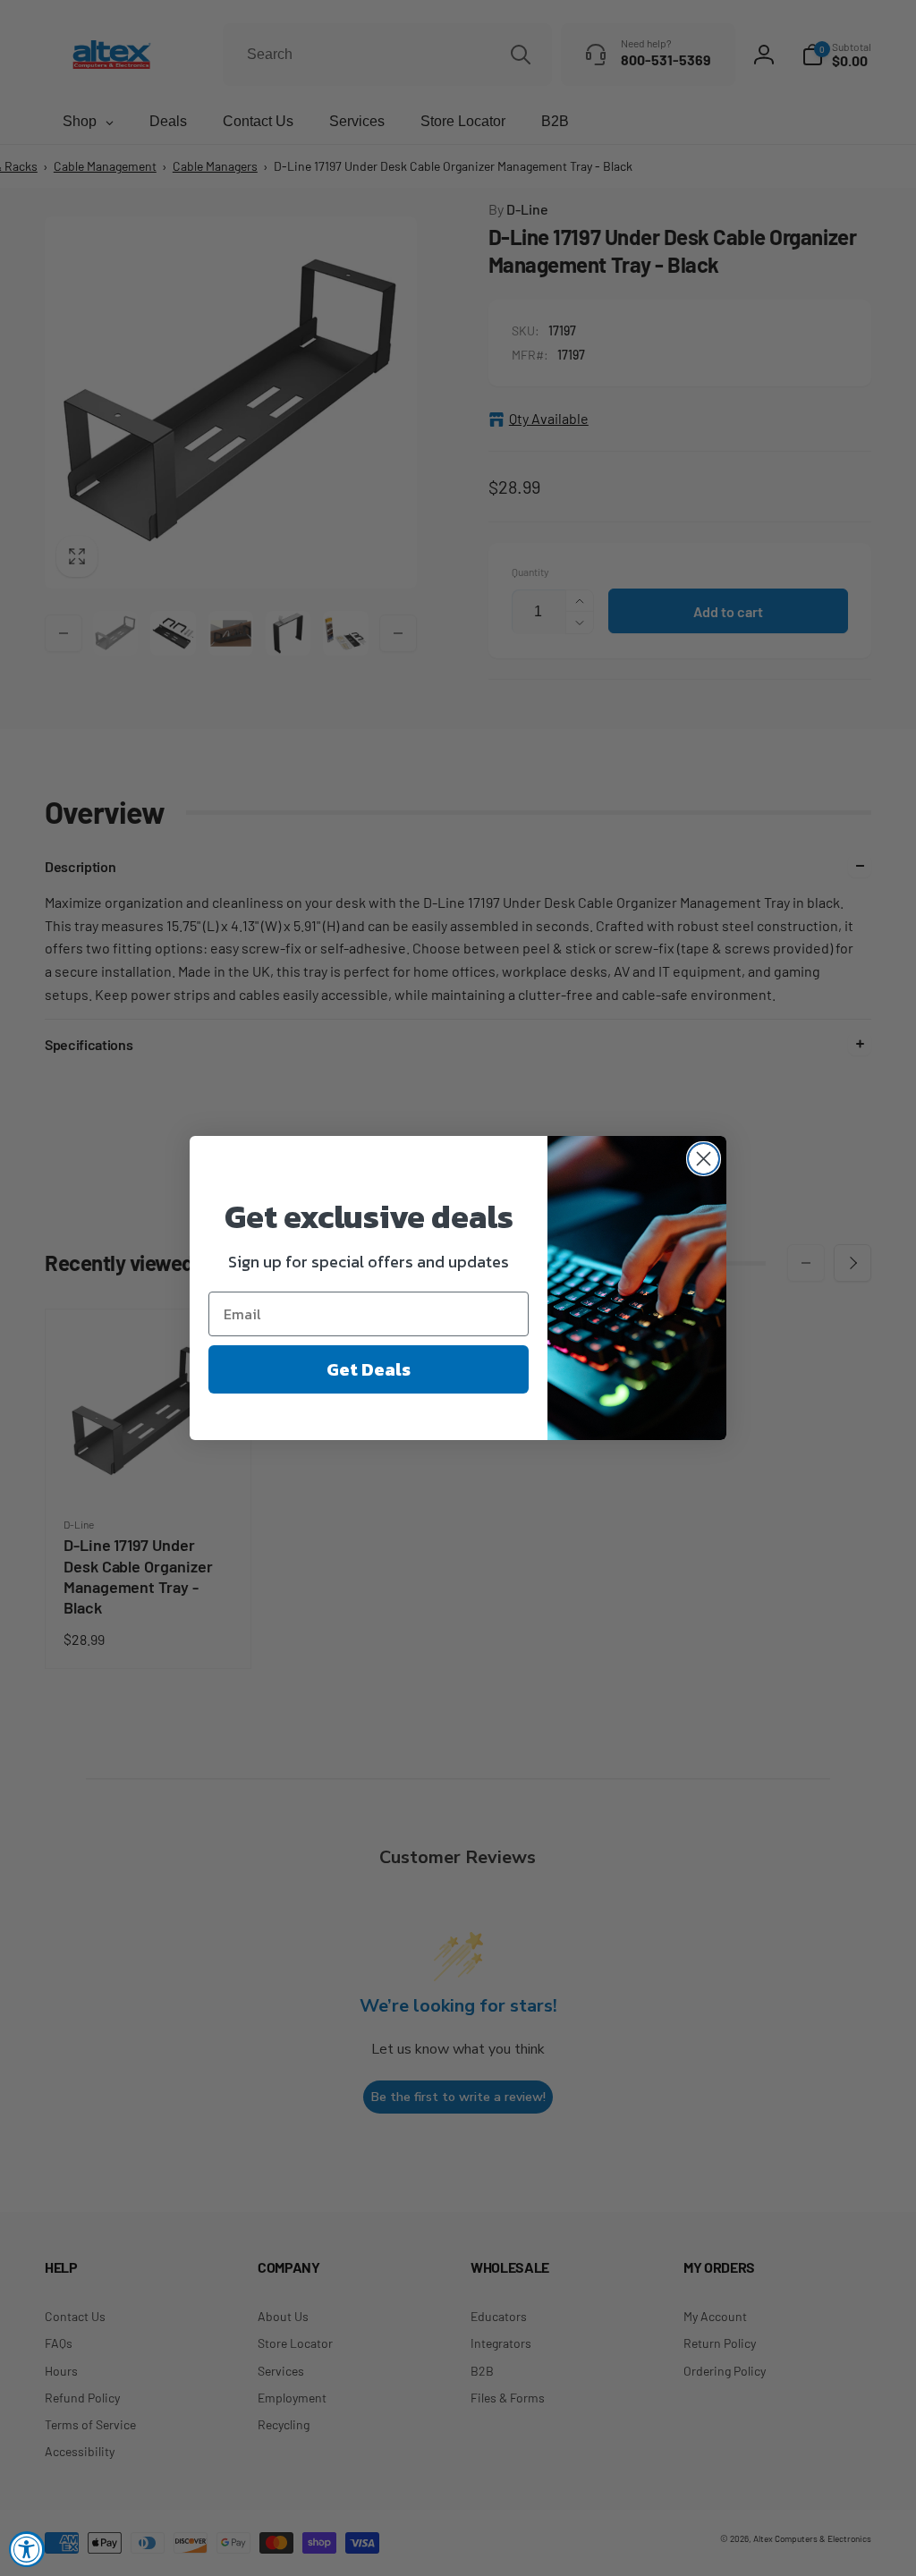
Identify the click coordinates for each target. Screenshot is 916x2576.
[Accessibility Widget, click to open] (27, 2549)
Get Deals (369, 1369)
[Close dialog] (704, 1159)
